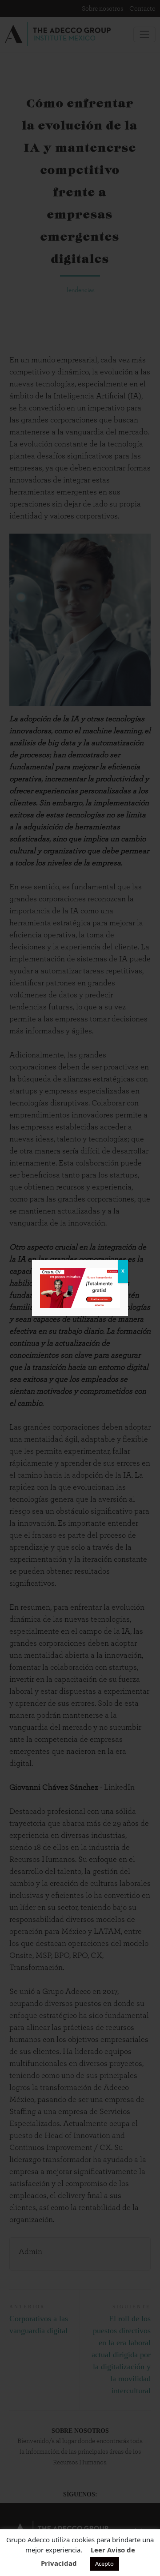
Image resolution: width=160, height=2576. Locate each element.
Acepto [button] (104, 2564)
